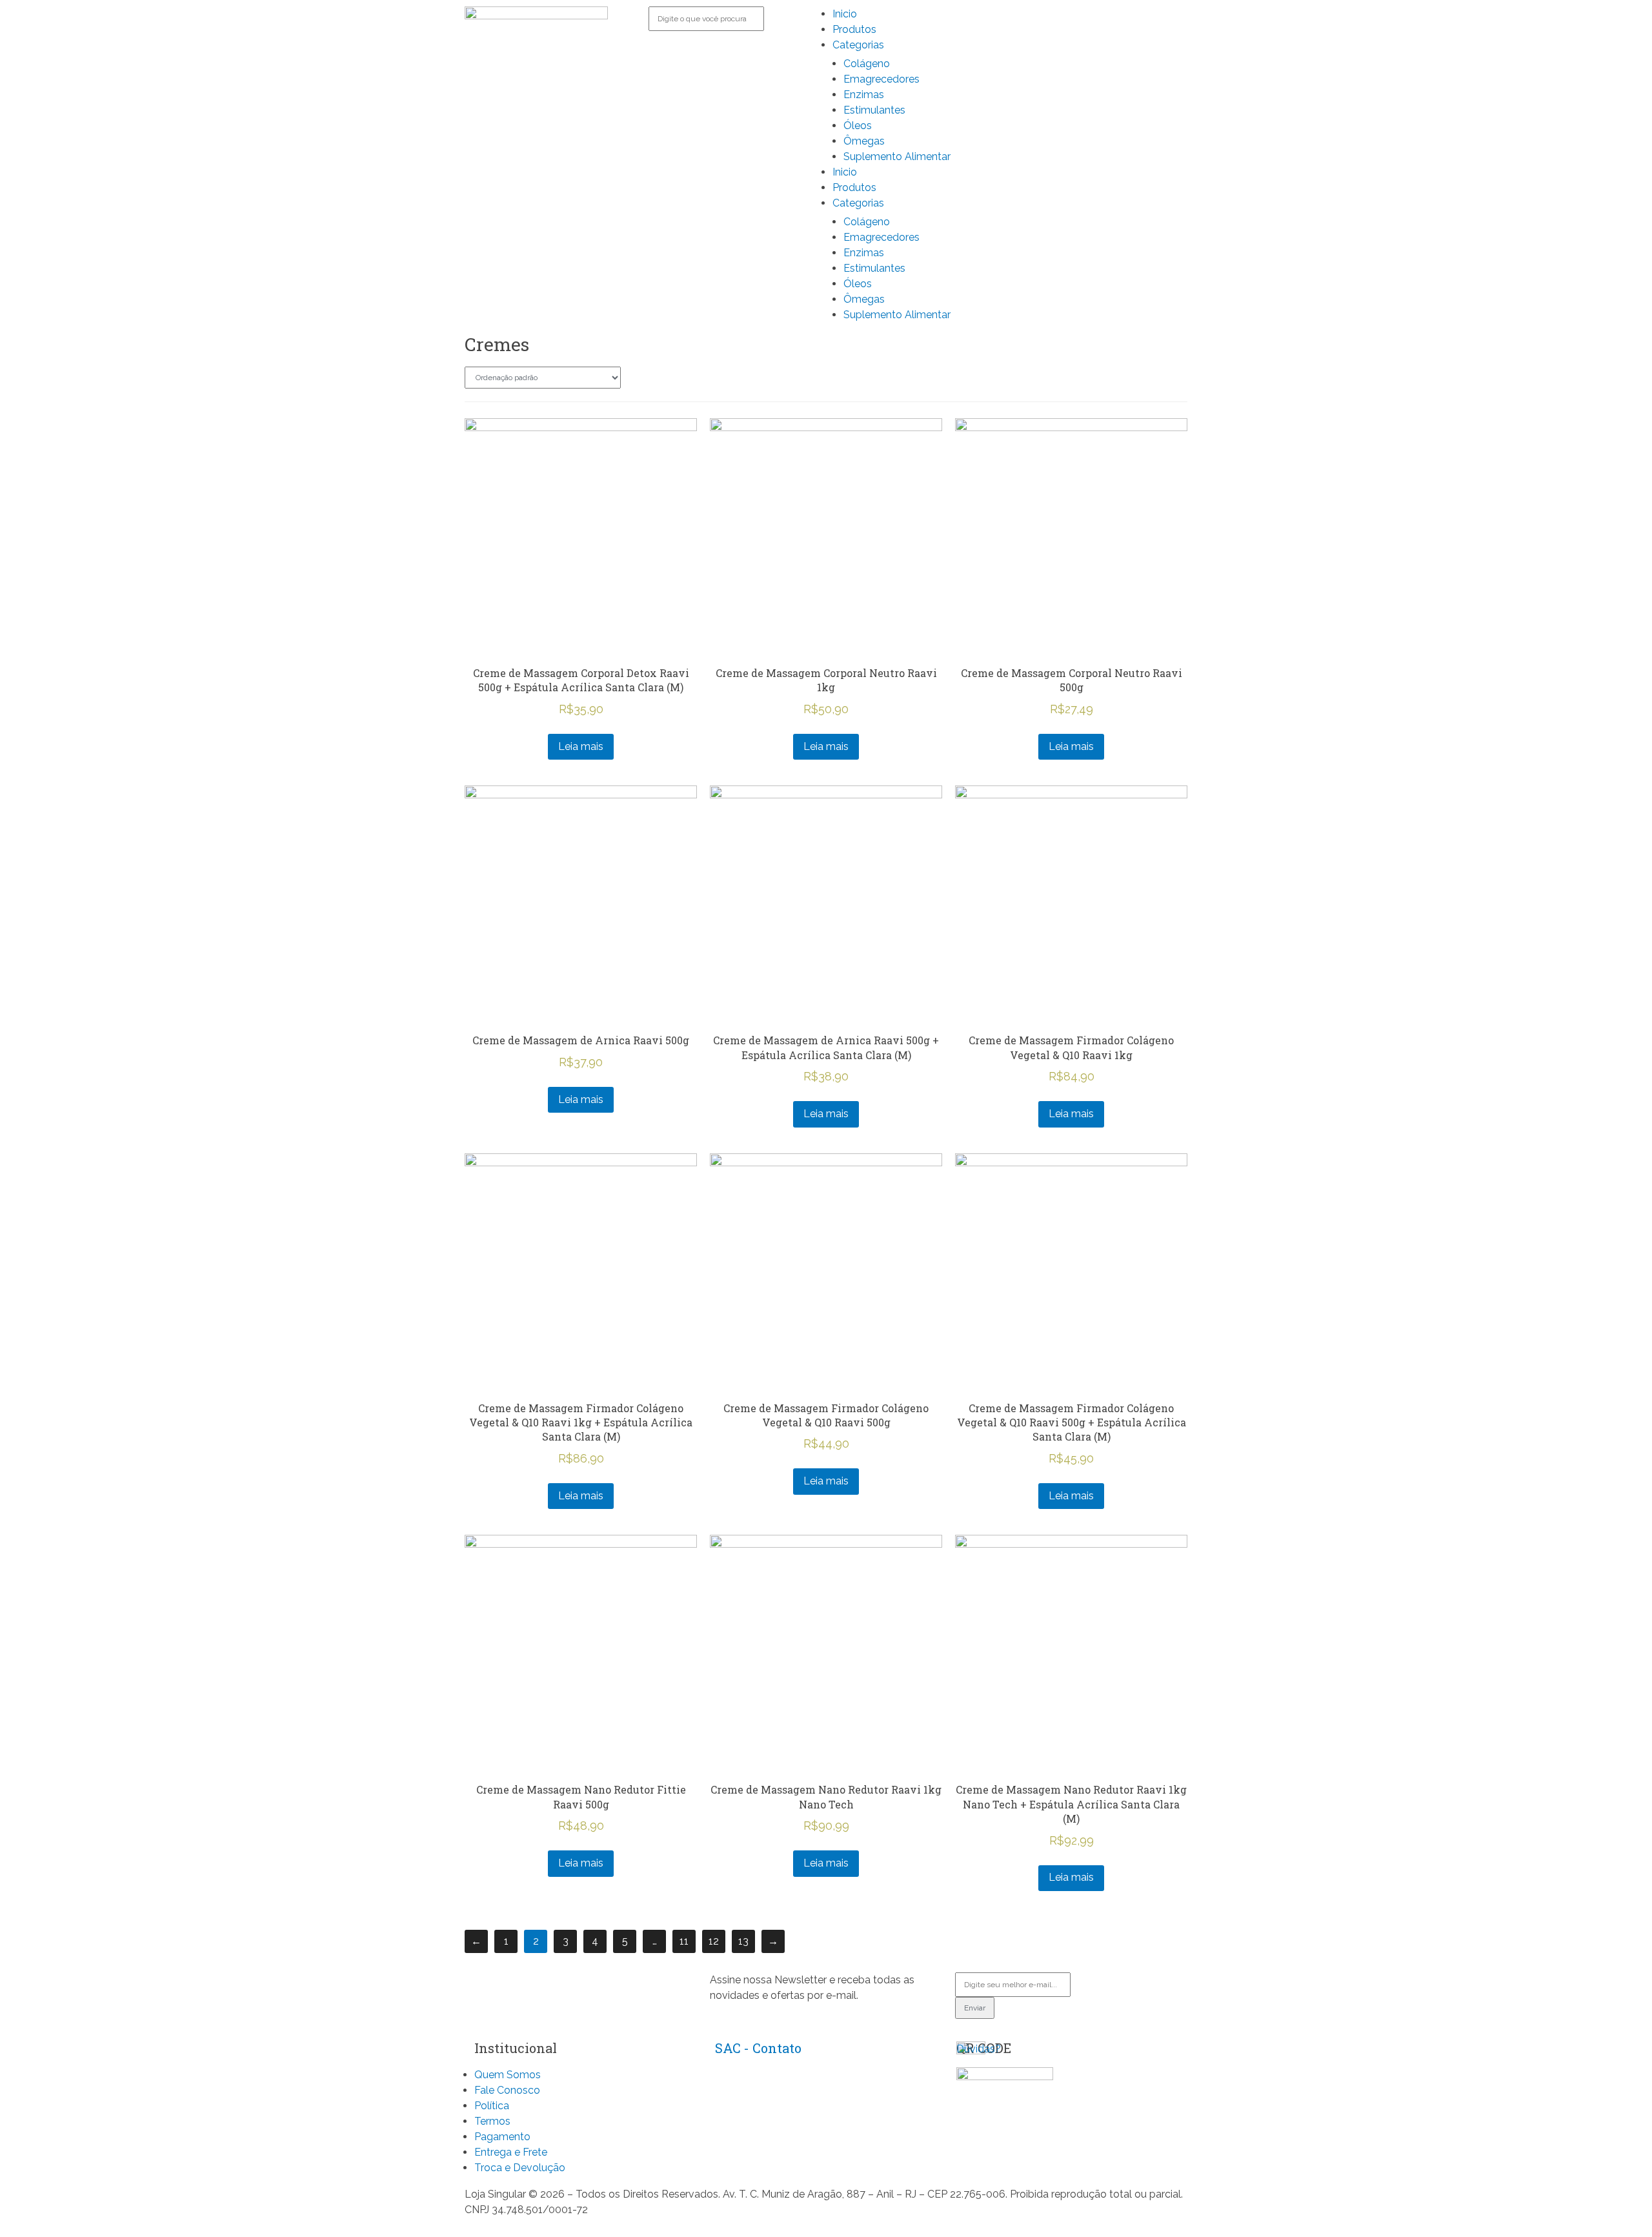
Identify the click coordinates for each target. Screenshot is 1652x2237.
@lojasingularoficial (756, 2129)
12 (714, 1941)
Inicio (845, 14)
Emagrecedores (881, 79)
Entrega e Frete (511, 2152)
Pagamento (502, 2137)
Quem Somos (508, 2075)
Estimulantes (874, 110)
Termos (492, 2121)
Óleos (858, 126)
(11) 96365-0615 (750, 2102)
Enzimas (864, 95)
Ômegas (864, 141)
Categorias (858, 45)
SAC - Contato (758, 2048)
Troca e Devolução (520, 2168)
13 (743, 1941)
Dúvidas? (979, 2049)
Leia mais (581, 746)
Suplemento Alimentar (897, 157)
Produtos (854, 29)
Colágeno (867, 64)
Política (492, 2106)
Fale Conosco (507, 2090)
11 (684, 1941)
